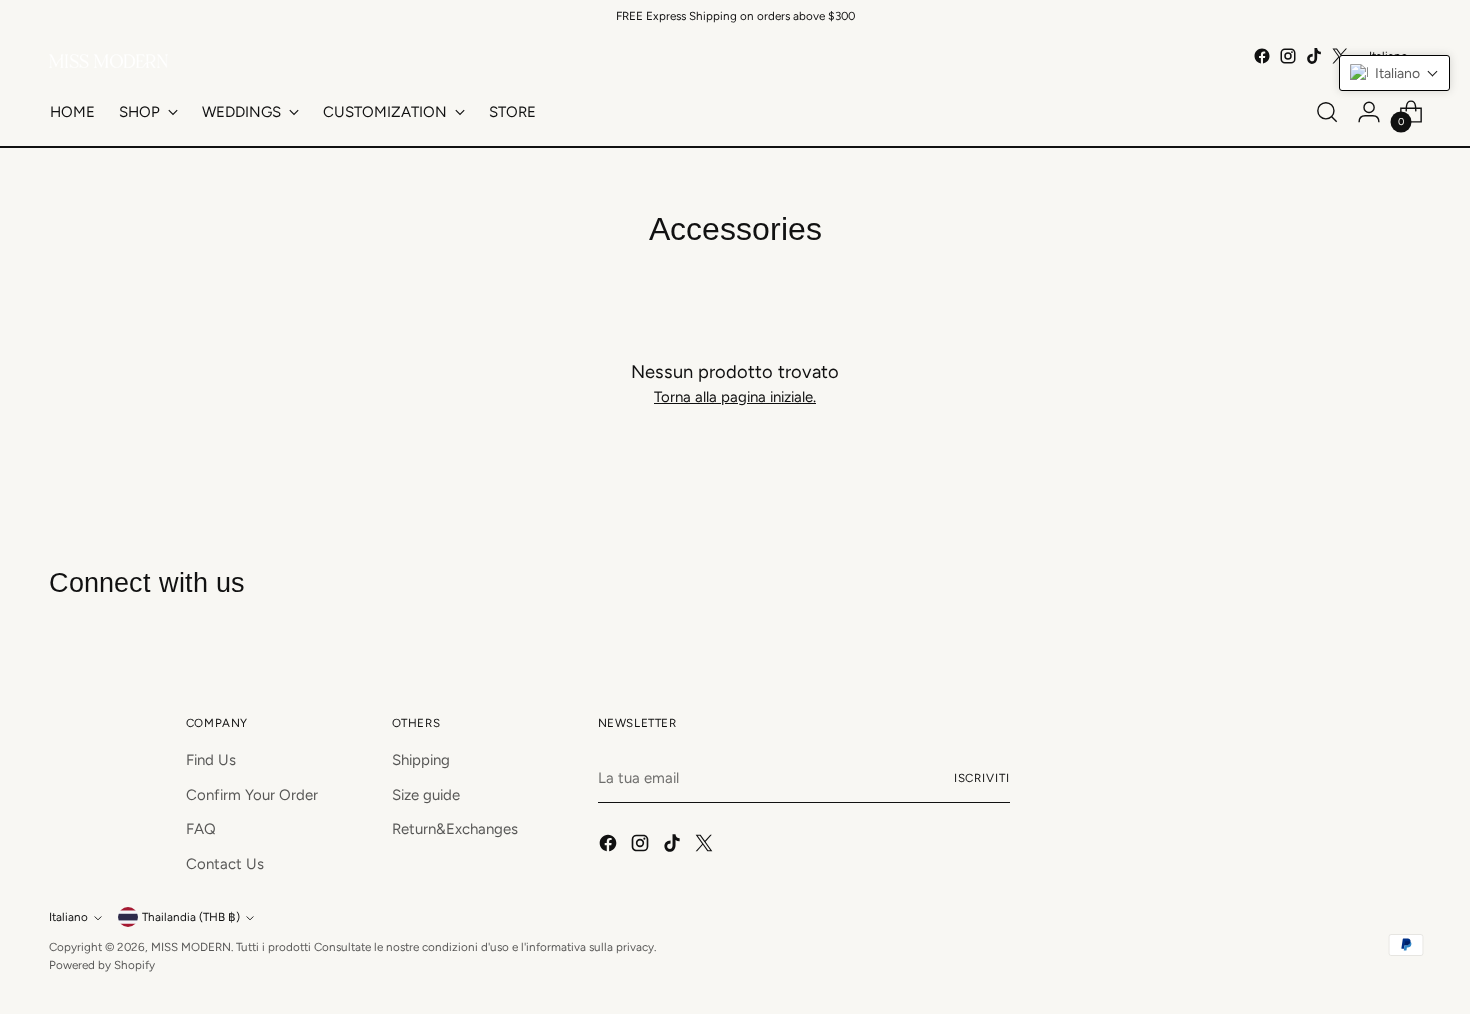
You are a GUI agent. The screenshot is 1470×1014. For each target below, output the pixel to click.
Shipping (421, 760)
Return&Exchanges (455, 829)
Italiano (68, 917)
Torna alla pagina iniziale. (735, 397)
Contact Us (225, 864)
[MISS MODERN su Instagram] (1288, 56)
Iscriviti (982, 778)
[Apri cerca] (1327, 112)
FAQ (201, 829)
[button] (1394, 73)
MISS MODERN (191, 947)
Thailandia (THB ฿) (191, 917)
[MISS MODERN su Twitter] (706, 846)
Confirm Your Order (252, 795)
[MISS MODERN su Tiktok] (1314, 56)
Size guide (426, 795)
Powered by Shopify (102, 965)
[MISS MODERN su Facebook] (1262, 56)
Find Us (211, 760)
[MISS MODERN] (109, 61)
